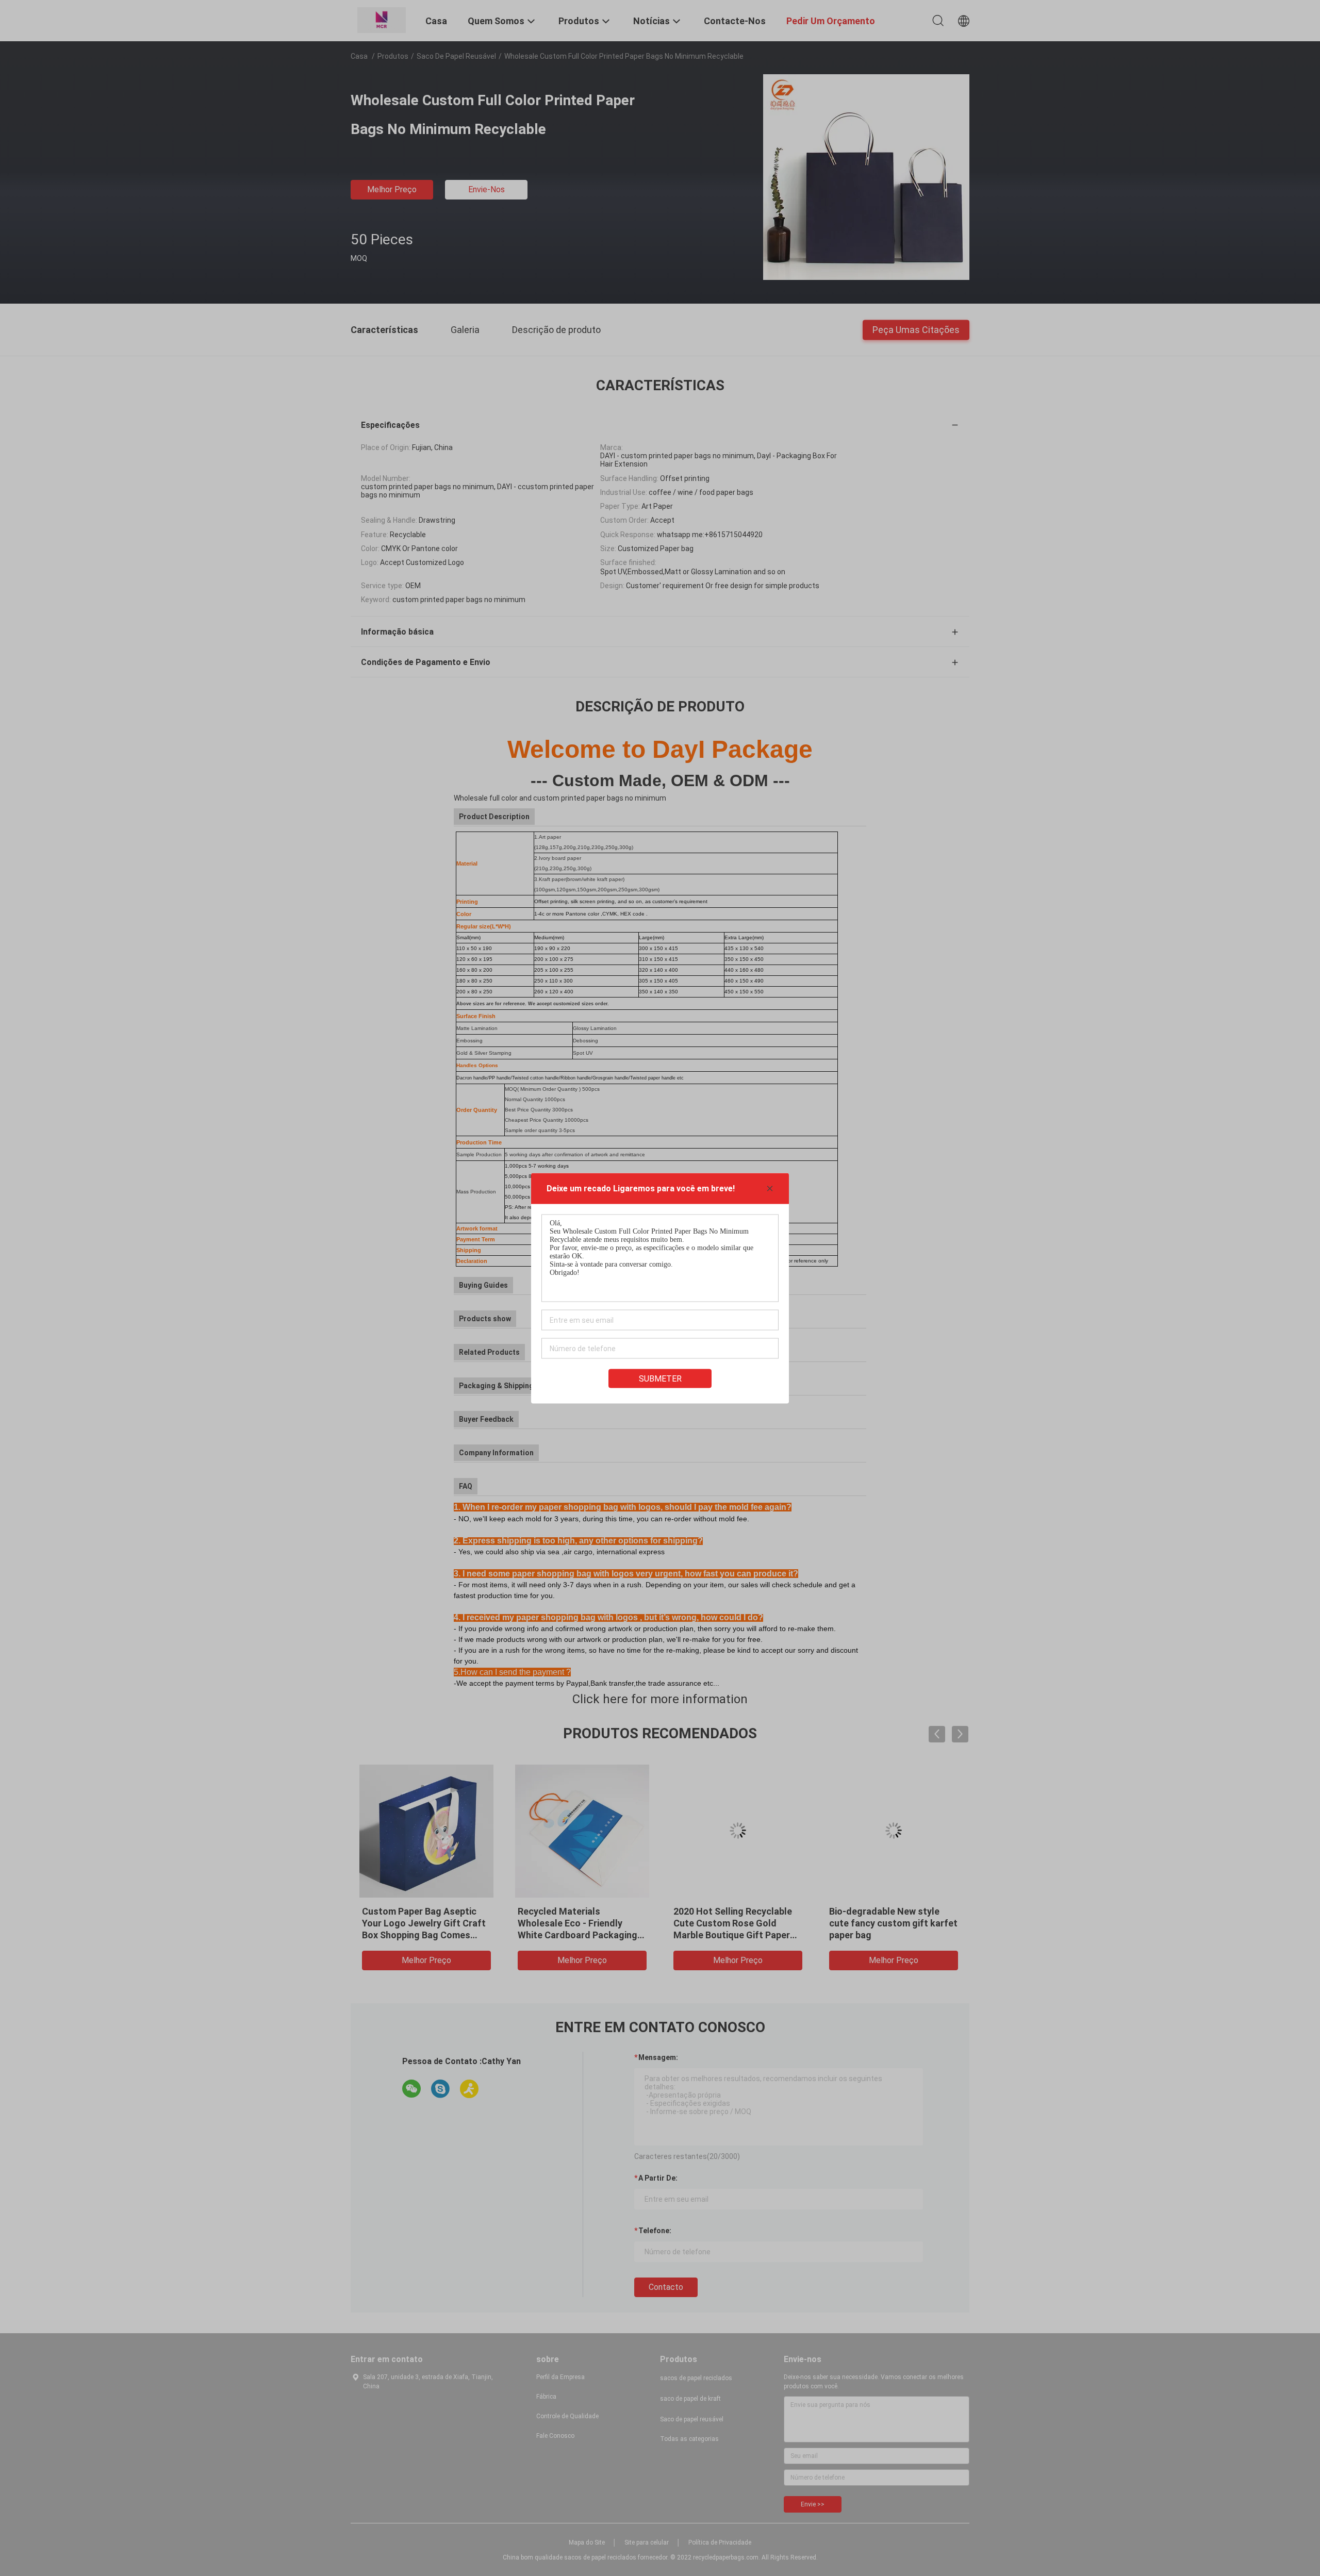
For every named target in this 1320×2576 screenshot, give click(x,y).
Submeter (660, 1378)
